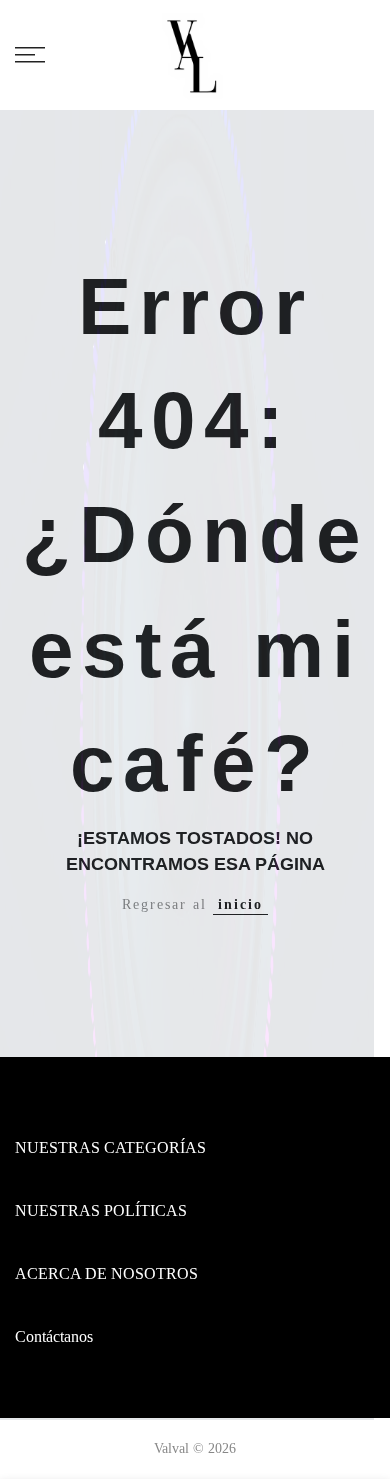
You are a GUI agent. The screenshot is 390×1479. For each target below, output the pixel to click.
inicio (240, 904)
